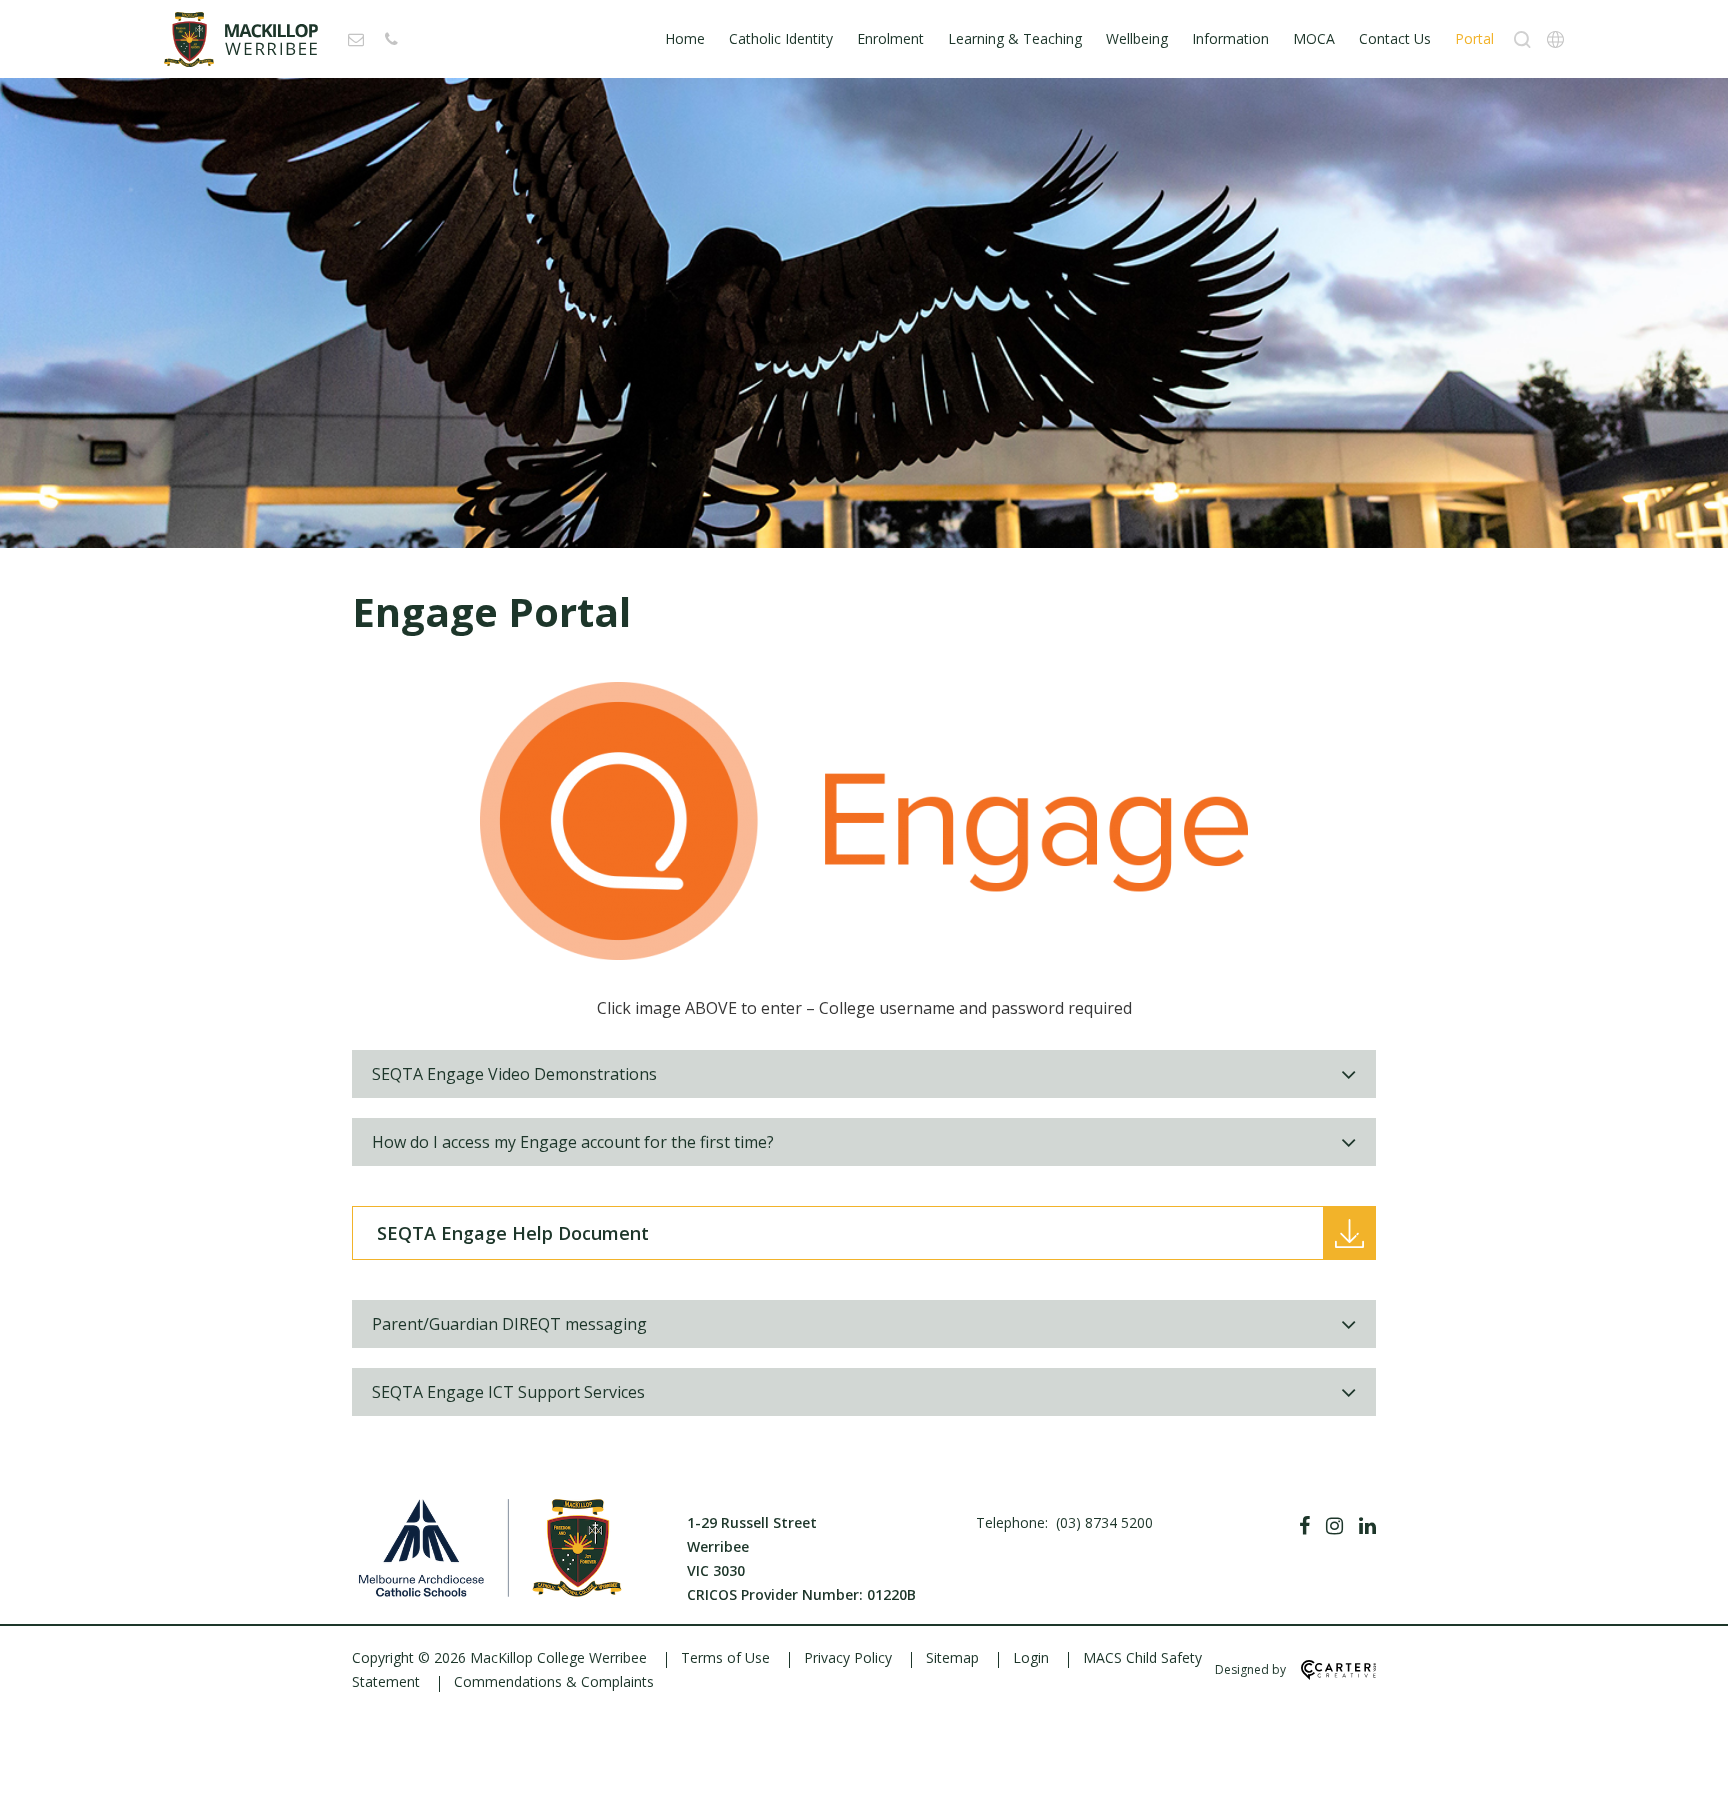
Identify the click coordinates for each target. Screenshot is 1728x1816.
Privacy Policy (848, 1657)
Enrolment (890, 38)
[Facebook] (1304, 1526)
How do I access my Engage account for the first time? (573, 1142)
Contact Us (1395, 38)
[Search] (1522, 39)
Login (1031, 1657)
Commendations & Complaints (554, 1681)
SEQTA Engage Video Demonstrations (514, 1074)
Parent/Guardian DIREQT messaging (509, 1324)
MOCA (1314, 38)
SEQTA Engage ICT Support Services (508, 1392)
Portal (1474, 38)
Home (685, 38)
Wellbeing (1137, 38)
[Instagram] (1334, 1526)
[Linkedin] (1367, 1526)
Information (1230, 38)
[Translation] (1555, 39)
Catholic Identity (781, 38)
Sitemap (952, 1657)
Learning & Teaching (1015, 38)
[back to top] (1688, 1784)
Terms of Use (725, 1657)
